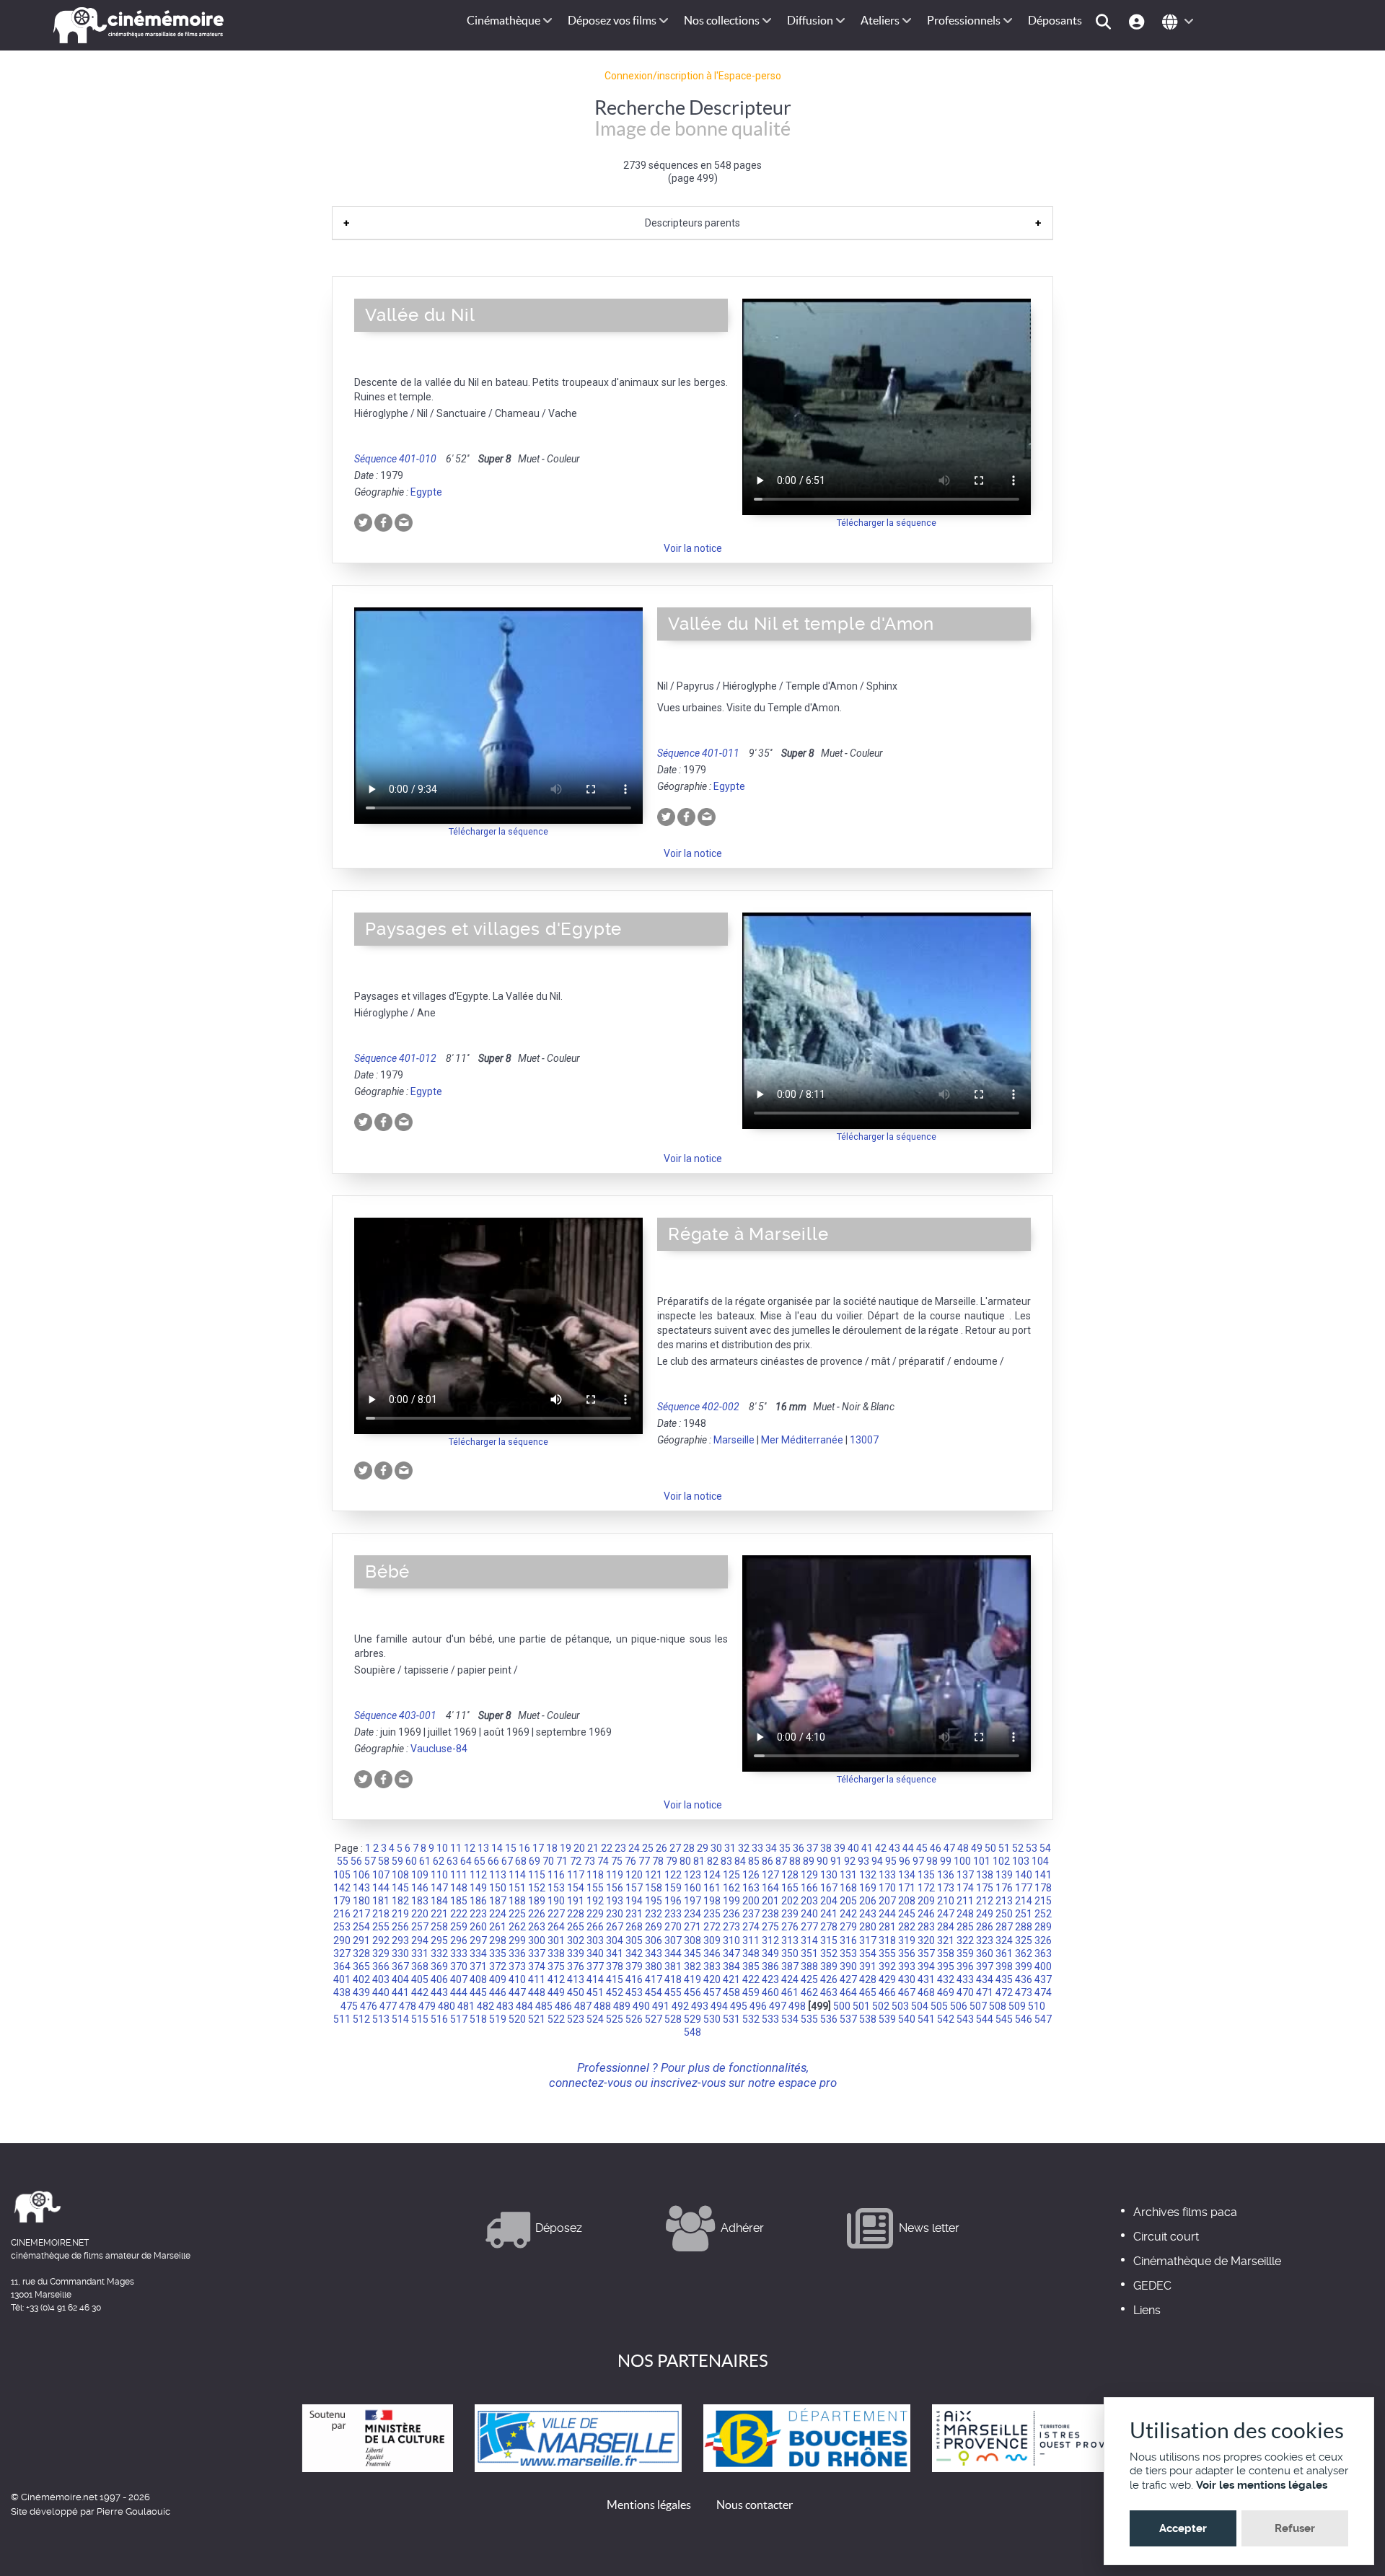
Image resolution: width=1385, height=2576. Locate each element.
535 (809, 2019)
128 (790, 1875)
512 (361, 2019)
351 (809, 1953)
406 (439, 1979)
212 (985, 1901)
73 (589, 1861)
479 (427, 2006)
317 (868, 1940)
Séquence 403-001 (395, 1715)
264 (556, 1927)
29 (703, 1848)
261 (498, 1927)
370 (459, 1966)
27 (675, 1848)
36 (799, 1848)
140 (1024, 1875)
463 (829, 1992)
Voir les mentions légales (1262, 2485)
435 (1004, 1979)
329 (381, 1953)
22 (607, 1848)
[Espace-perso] (1139, 21)
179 (342, 1901)
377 (595, 1966)
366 (381, 1966)
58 (384, 1861)
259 (459, 1927)
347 (731, 1953)
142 (342, 1888)
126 (751, 1875)
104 (1040, 1861)
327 (342, 1953)
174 (965, 1888)
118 (595, 1875)
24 (634, 1848)
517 (459, 2019)
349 (770, 1953)
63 (452, 1861)
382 (692, 1966)
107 (381, 1875)
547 (1043, 2019)
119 (615, 1875)
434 (985, 1979)
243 (868, 1914)
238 (770, 1914)
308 (692, 1940)
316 (848, 1940)
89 (809, 1861)
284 (946, 1927)
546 (1024, 2019)
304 (615, 1940)
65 (480, 1861)
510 (1037, 2006)
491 (661, 2006)
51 (1004, 1848)
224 (498, 1914)
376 (576, 1966)
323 (985, 1940)
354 (868, 1953)
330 (400, 1953)
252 (1043, 1914)
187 (498, 1901)
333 (459, 1953)
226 (537, 1914)
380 (654, 1966)
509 (1017, 2006)
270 (673, 1927)
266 (595, 1927)
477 (388, 2006)
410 (517, 1979)
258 (439, 1927)
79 (672, 1861)
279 (848, 1927)
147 (439, 1888)
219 (400, 1914)
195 (654, 1901)
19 (566, 1848)
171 (907, 1888)
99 (946, 1861)
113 (498, 1875)
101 (982, 1861)
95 (891, 1861)
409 (498, 1979)
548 (692, 2032)
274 (751, 1927)
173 (946, 1888)
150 (498, 1888)
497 (778, 2006)
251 (1024, 1914)
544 (985, 2019)
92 (850, 1861)
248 (965, 1914)
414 (595, 1979)
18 (552, 1848)
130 (829, 1875)
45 (922, 1848)
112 (478, 1875)
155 (595, 1888)
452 (615, 1992)
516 (439, 2019)
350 (790, 1953)
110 (439, 1875)
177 (1024, 1888)
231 (634, 1914)
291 (361, 1940)
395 (946, 1966)
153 (556, 1888)
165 (790, 1888)
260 (478, 1927)
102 (1001, 1861)
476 (369, 2006)
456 (692, 1992)
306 (654, 1940)
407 (459, 1979)
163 (751, 1888)
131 (848, 1875)
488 (602, 2006)
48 (963, 1848)
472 (1004, 1992)
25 (648, 1848)
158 (654, 1888)
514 (400, 2019)
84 (740, 1861)
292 (381, 1940)
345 (692, 1953)
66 (493, 1861)
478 (408, 2006)
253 (342, 1927)
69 (535, 1861)
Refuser (1295, 2528)
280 (868, 1927)
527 (654, 2019)
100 (962, 1861)
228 (576, 1914)
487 (583, 2006)
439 (361, 1992)
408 (478, 1979)
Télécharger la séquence (887, 523)
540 (907, 2019)
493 (700, 2006)
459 (751, 1992)
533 (770, 2019)
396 (965, 1966)
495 (739, 2006)
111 (459, 1875)
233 (673, 1914)
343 (654, 1953)
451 (595, 1992)
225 (517, 1914)
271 (692, 1927)
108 (400, 1875)
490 (641, 2006)
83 (726, 1861)
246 (926, 1914)
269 (654, 1927)
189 (537, 1901)
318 (887, 1940)
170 (887, 1888)
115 (537, 1875)
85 (754, 1861)
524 (595, 2019)
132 (868, 1875)
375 (556, 1966)
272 (712, 1927)
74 (603, 1861)
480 (447, 2006)
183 (420, 1901)
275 (770, 1927)
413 (576, 1979)
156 (615, 1888)
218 (381, 1914)
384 (731, 1966)
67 (507, 1861)
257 (420, 1927)
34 (771, 1848)
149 (478, 1888)
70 (548, 1861)
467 (907, 1992)
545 (1004, 2019)
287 (1004, 1927)
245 (907, 1914)
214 (1024, 1901)
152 (537, 1888)
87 (781, 1861)
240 (809, 1914)
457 (712, 1992)
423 (770, 1979)
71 (562, 1861)
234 (692, 1914)
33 (757, 1848)
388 (809, 1966)
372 (498, 1966)
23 (620, 1848)
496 (758, 2006)
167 (829, 1888)
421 (731, 1979)
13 (483, 1848)
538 (868, 2019)
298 (498, 1940)
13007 (864, 1440)
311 (751, 1940)
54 (1045, 1848)
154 (576, 1888)
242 (848, 1914)
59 (397, 1861)
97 (918, 1861)
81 (699, 1861)
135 (926, 1875)
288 (1024, 1927)
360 (985, 1953)
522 (556, 2019)
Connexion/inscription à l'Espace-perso (693, 76)
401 (342, 1979)
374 (537, 1966)
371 (478, 1966)
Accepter (1183, 2528)
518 (478, 2019)
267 (615, 1927)
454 (654, 1992)
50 (990, 1848)
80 (685, 1861)
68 (521, 1861)
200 (751, 1901)
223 (478, 1914)
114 (517, 1875)
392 (887, 1966)
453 (634, 1992)
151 (517, 1888)
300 (537, 1940)
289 (1043, 1927)
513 (381, 2019)
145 (400, 1888)
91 (836, 1861)
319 (907, 1940)
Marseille (734, 1440)
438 (342, 1992)
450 (576, 1992)
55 (343, 1861)
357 (926, 1953)
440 (381, 1992)
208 (907, 1901)
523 (576, 2019)
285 (965, 1927)
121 (654, 1875)
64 (466, 1861)
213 (1004, 1901)
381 (673, 1966)
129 (809, 1875)
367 (400, 1966)
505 (939, 2006)
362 (1024, 1953)
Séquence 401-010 (395, 459)
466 (887, 1992)
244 (887, 1914)
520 (517, 2019)
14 (497, 1848)
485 (544, 2006)
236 (731, 1914)
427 (848, 1979)
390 (848, 1966)
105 (342, 1875)
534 (790, 2019)
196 (673, 1901)
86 (768, 1861)
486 (563, 2006)
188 (517, 1901)
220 (420, 1914)
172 (926, 1888)
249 (985, 1914)
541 (926, 2019)
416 (634, 1979)
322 (965, 1940)
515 (420, 2019)
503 (900, 2006)
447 (517, 1992)
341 (615, 1953)
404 (400, 1979)
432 (946, 1979)
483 (505, 2006)
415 (615, 1979)
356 (907, 1953)
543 (965, 2019)
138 (985, 1875)
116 (556, 1875)
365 (361, 1966)
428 (868, 1979)
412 (556, 1979)
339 (576, 1953)
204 (829, 1901)
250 (1004, 1914)
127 (770, 1875)
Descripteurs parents (692, 223)
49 (977, 1848)
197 (692, 1901)
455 (673, 1992)
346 (712, 1953)
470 (965, 1992)
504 (920, 2006)
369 (439, 1966)
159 (673, 1888)
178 (1043, 1888)
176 (1004, 1888)
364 (342, 1966)
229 (595, 1914)
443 (439, 1992)
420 (712, 1979)
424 (790, 1979)
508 (998, 2006)
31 (730, 1848)
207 (887, 1901)
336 (517, 1953)
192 (595, 1901)
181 (381, 1901)
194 (634, 1901)
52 (1018, 1848)
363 (1043, 1953)
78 (658, 1861)
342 (634, 1953)
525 (615, 2019)
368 (420, 1966)
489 (622, 2006)
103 (1021, 1861)
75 (617, 1861)
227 (556, 1914)
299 (517, 1940)
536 (829, 2019)
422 (751, 1979)
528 (673, 2019)
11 (456, 1848)
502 (881, 2006)
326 (1043, 1940)
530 (712, 2019)
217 (361, 1914)
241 (829, 1914)
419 (692, 1979)
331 (420, 1953)
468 (926, 1992)
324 (1004, 1940)
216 (342, 1914)
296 (459, 1940)
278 (829, 1927)
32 (744, 1848)
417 (654, 1979)
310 (731, 1940)
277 (809, 1927)
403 (381, 1979)
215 (1043, 1901)
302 (576, 1940)
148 (459, 1888)
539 (887, 2019)
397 (985, 1966)
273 (731, 1927)
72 (576, 1861)
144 (381, 1888)
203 (809, 1901)
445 (478, 1992)
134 (907, 1875)
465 (868, 1992)
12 (470, 1848)
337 (537, 1953)
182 (400, 1901)
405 (420, 1979)
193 (615, 1901)
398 (1004, 1966)
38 (826, 1848)
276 (790, 1927)
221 (439, 1914)
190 (556, 1901)
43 (894, 1848)
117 (576, 1875)
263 (537, 1927)
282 (907, 1927)
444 (459, 1992)
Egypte (426, 492)
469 (946, 1992)
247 (946, 1914)
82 (713, 1861)
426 (829, 1979)
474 (1043, 1992)
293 (400, 1940)
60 (411, 1861)
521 (537, 2019)
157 (634, 1888)
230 (615, 1914)
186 (478, 1901)
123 (692, 1875)
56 (356, 1861)
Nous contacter (755, 2505)
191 (576, 1901)
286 (985, 1927)
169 (868, 1888)
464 (848, 1992)
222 (459, 1914)
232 (654, 1914)
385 (751, 1966)
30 (716, 1848)
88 (795, 1861)
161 (712, 1888)
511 (342, 2019)
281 (887, 1927)
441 (400, 1992)
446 (498, 1992)
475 (349, 2006)
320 (926, 1940)
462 (809, 1992)
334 (478, 1953)
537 (848, 2019)
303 (595, 1940)
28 (689, 1848)
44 (908, 1848)
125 (731, 1875)
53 (1032, 1848)
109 (420, 1875)
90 (822, 1861)
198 (712, 1901)
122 (673, 1875)
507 (978, 2006)
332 (439, 1953)
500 (842, 2006)
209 (926, 1901)
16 (524, 1848)
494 (719, 2006)
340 (595, 1953)
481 (466, 2006)
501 (861, 2006)
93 (863, 1861)
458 (731, 1992)
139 (1004, 1875)
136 (946, 1875)
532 (751, 2019)
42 (881, 1848)
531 (731, 2019)
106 (361, 1875)
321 (946, 1940)
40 (853, 1848)
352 (829, 1953)
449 (556, 1992)
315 (829, 1940)
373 (517, 1966)
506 (959, 2006)
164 (770, 1888)
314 (809, 1940)
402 (361, 1979)
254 (361, 1927)
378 (615, 1966)
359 (965, 1953)
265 (576, 1927)
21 (593, 1848)
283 (926, 1927)
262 (517, 1927)
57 (370, 1861)
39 (840, 1848)
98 (932, 1861)
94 (877, 1861)
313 (790, 1940)
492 (680, 2006)
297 (478, 1940)
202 (790, 1901)
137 (965, 1875)
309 (712, 1940)
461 (790, 1992)
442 (420, 1992)
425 (809, 1979)
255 (381, 1927)
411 (537, 1979)
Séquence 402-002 (698, 1407)
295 (439, 1940)
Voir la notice (693, 548)
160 (692, 1888)
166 (809, 1888)
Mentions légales (649, 2505)
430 (907, 1979)
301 (556, 1940)
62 (439, 1861)
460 (770, 1992)
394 (926, 1966)
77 (644, 1861)
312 (770, 1940)
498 (797, 2006)
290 (342, 1940)
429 (887, 1979)
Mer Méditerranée (802, 1440)
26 (661, 1848)
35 (785, 1848)
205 (848, 1901)
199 (731, 1901)
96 (905, 1861)
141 (1043, 1875)
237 (751, 1914)
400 (1043, 1966)
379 (634, 1966)
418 (673, 1979)
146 (420, 1888)
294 (420, 1940)
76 (630, 1861)
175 (985, 1888)
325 (1024, 1940)
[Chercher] (1105, 21)
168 (848, 1888)
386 (770, 1966)
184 (439, 1901)
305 (634, 1940)
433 (965, 1979)
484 (524, 2006)
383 (712, 1966)
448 (537, 1992)
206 (868, 1901)
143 (361, 1888)
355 (887, 1953)
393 (907, 1966)
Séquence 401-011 (698, 753)
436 (1024, 1979)
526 (634, 2019)
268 (634, 1927)
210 (946, 1901)
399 (1024, 1966)
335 (498, 1953)
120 (634, 1875)
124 (712, 1875)
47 (949, 1848)
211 (965, 1901)
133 (887, 1875)
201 (770, 1901)
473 (1024, 1992)
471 (985, 1992)
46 (936, 1848)
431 (926, 1979)
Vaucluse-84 (439, 1749)
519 (498, 2019)
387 (790, 1966)
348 (751, 1953)
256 (400, 1927)
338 (556, 1953)
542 (946, 2019)
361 (1004, 1953)
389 (829, 1966)
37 (812, 1848)
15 (511, 1848)
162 (731, 1888)
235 (712, 1914)
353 (848, 1953)
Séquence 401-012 (395, 1058)
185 (459, 1901)
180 (361, 1901)
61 (425, 1861)
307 (673, 1940)
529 (692, 2019)
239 (790, 1914)
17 (538, 1848)
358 (946, 1953)
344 (673, 1953)
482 (485, 2006)
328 (361, 1953)
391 (868, 1966)
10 (442, 1848)
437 (1043, 1979)
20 (579, 1848)
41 (867, 1848)
